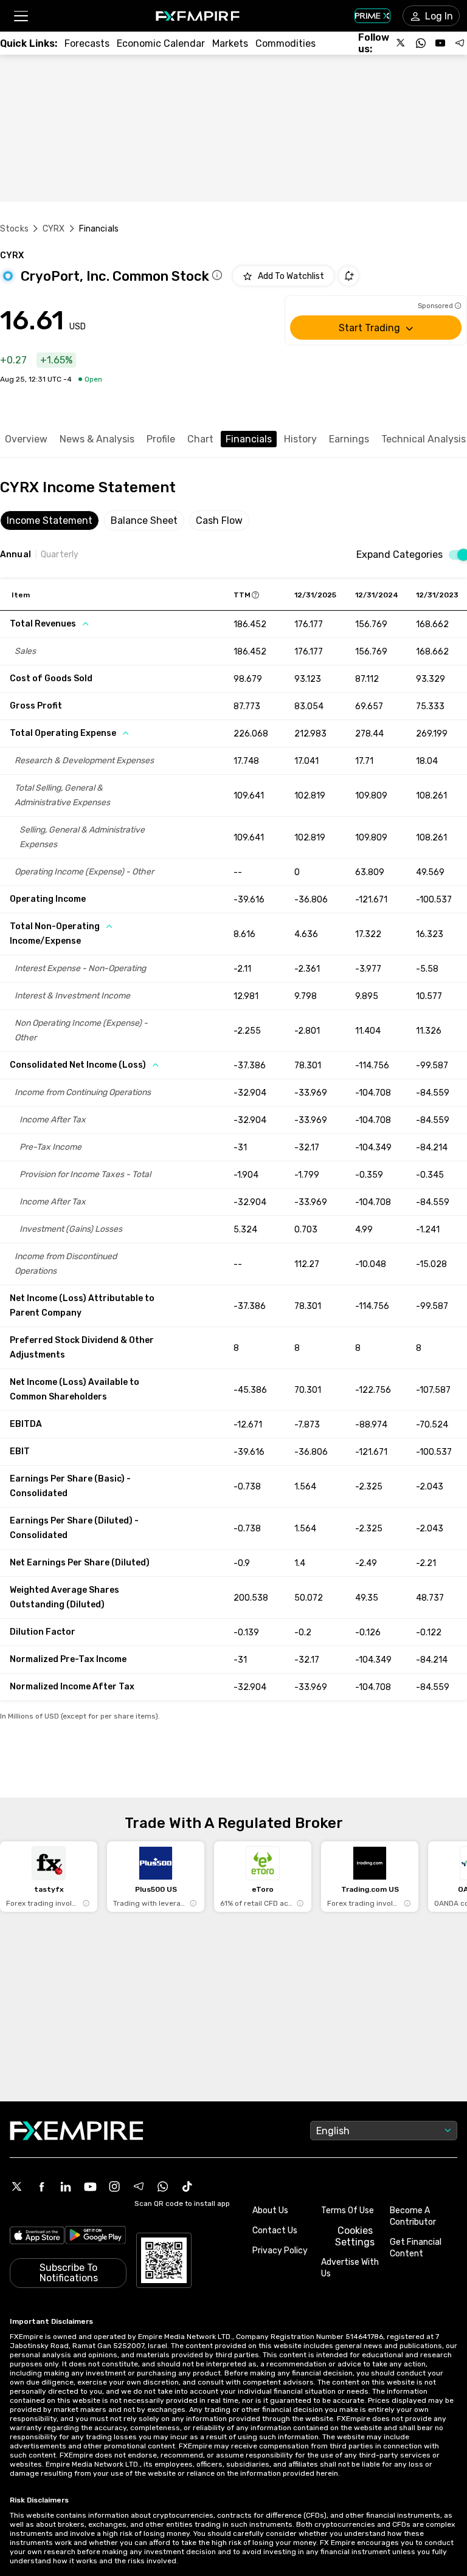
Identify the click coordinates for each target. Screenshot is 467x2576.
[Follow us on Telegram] (460, 43)
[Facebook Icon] (41, 2186)
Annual (16, 555)
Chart (200, 439)
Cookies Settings (355, 2236)
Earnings (349, 439)
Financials (249, 439)
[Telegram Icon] (139, 2186)
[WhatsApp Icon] (163, 2186)
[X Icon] (17, 2186)
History (300, 439)
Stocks (14, 229)
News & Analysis (97, 439)
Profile (161, 439)
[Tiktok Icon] (187, 2186)
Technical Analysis (424, 439)
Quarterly (60, 555)
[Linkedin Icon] (66, 2186)
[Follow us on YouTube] (440, 43)
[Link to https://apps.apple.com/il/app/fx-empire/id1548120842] (37, 2237)
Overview (26, 439)
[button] (20, 16)
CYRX (54, 229)
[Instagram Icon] (114, 2186)
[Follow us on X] (401, 43)
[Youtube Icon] (90, 2186)
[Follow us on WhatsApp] (421, 43)
